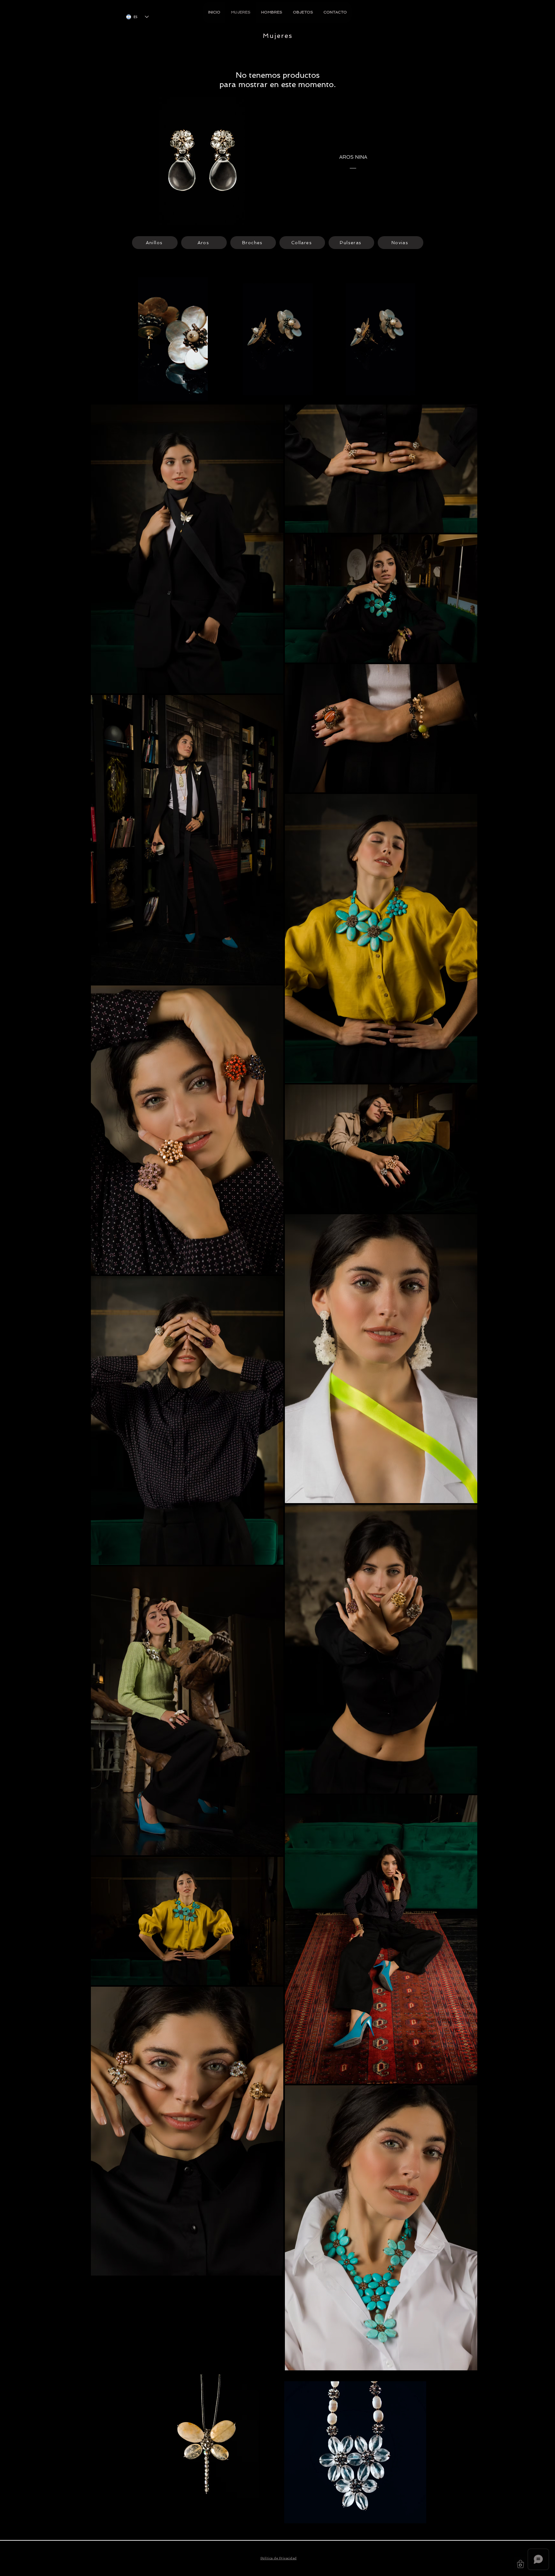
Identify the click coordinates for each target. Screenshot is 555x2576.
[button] (520, 2564)
